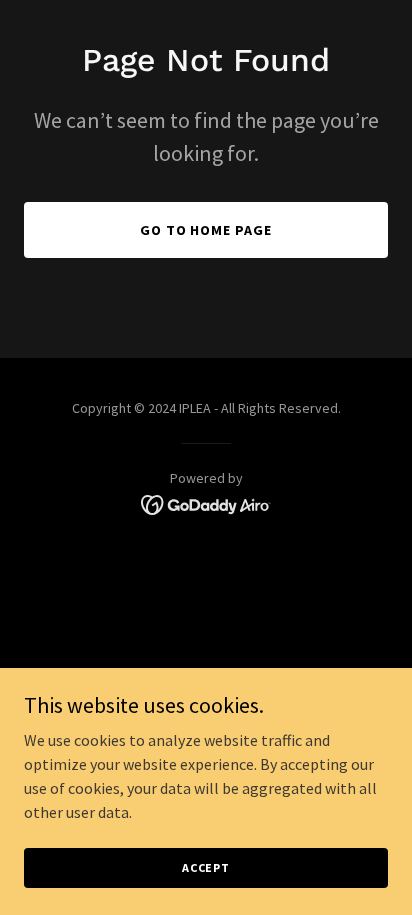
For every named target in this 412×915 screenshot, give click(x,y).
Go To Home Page (206, 230)
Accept (206, 867)
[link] (206, 503)
